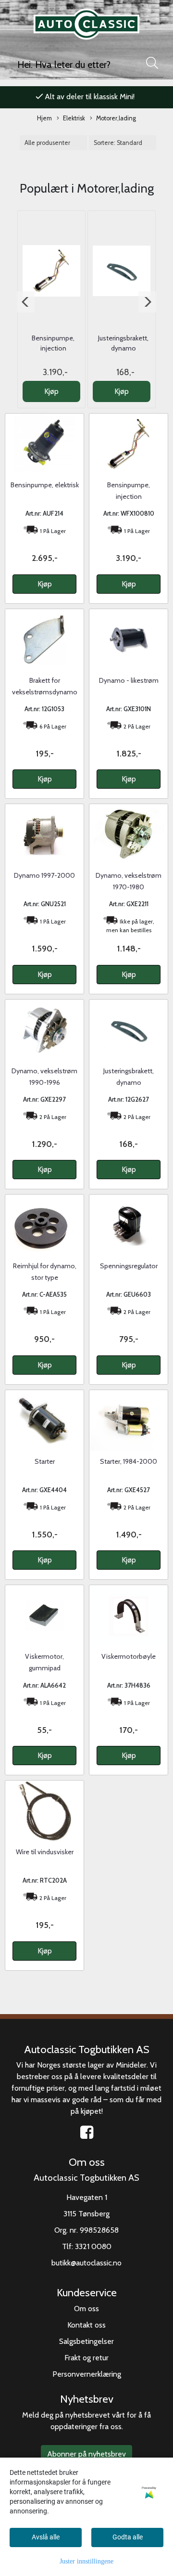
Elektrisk (74, 118)
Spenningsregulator (129, 1266)
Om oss (86, 2309)
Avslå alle (46, 2537)
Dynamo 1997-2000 (44, 875)
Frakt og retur (86, 2358)
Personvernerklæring (87, 2374)
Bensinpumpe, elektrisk (45, 485)
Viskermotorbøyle (129, 1656)
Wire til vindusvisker (45, 1852)
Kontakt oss (86, 2325)
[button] (26, 302)
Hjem (44, 118)
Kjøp (51, 391)
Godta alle (128, 2537)
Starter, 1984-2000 (129, 1461)
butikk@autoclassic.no (86, 2263)
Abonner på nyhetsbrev (86, 2454)
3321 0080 (93, 2246)
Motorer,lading (116, 118)
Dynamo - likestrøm (129, 680)
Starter (45, 1461)
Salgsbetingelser (86, 2341)
